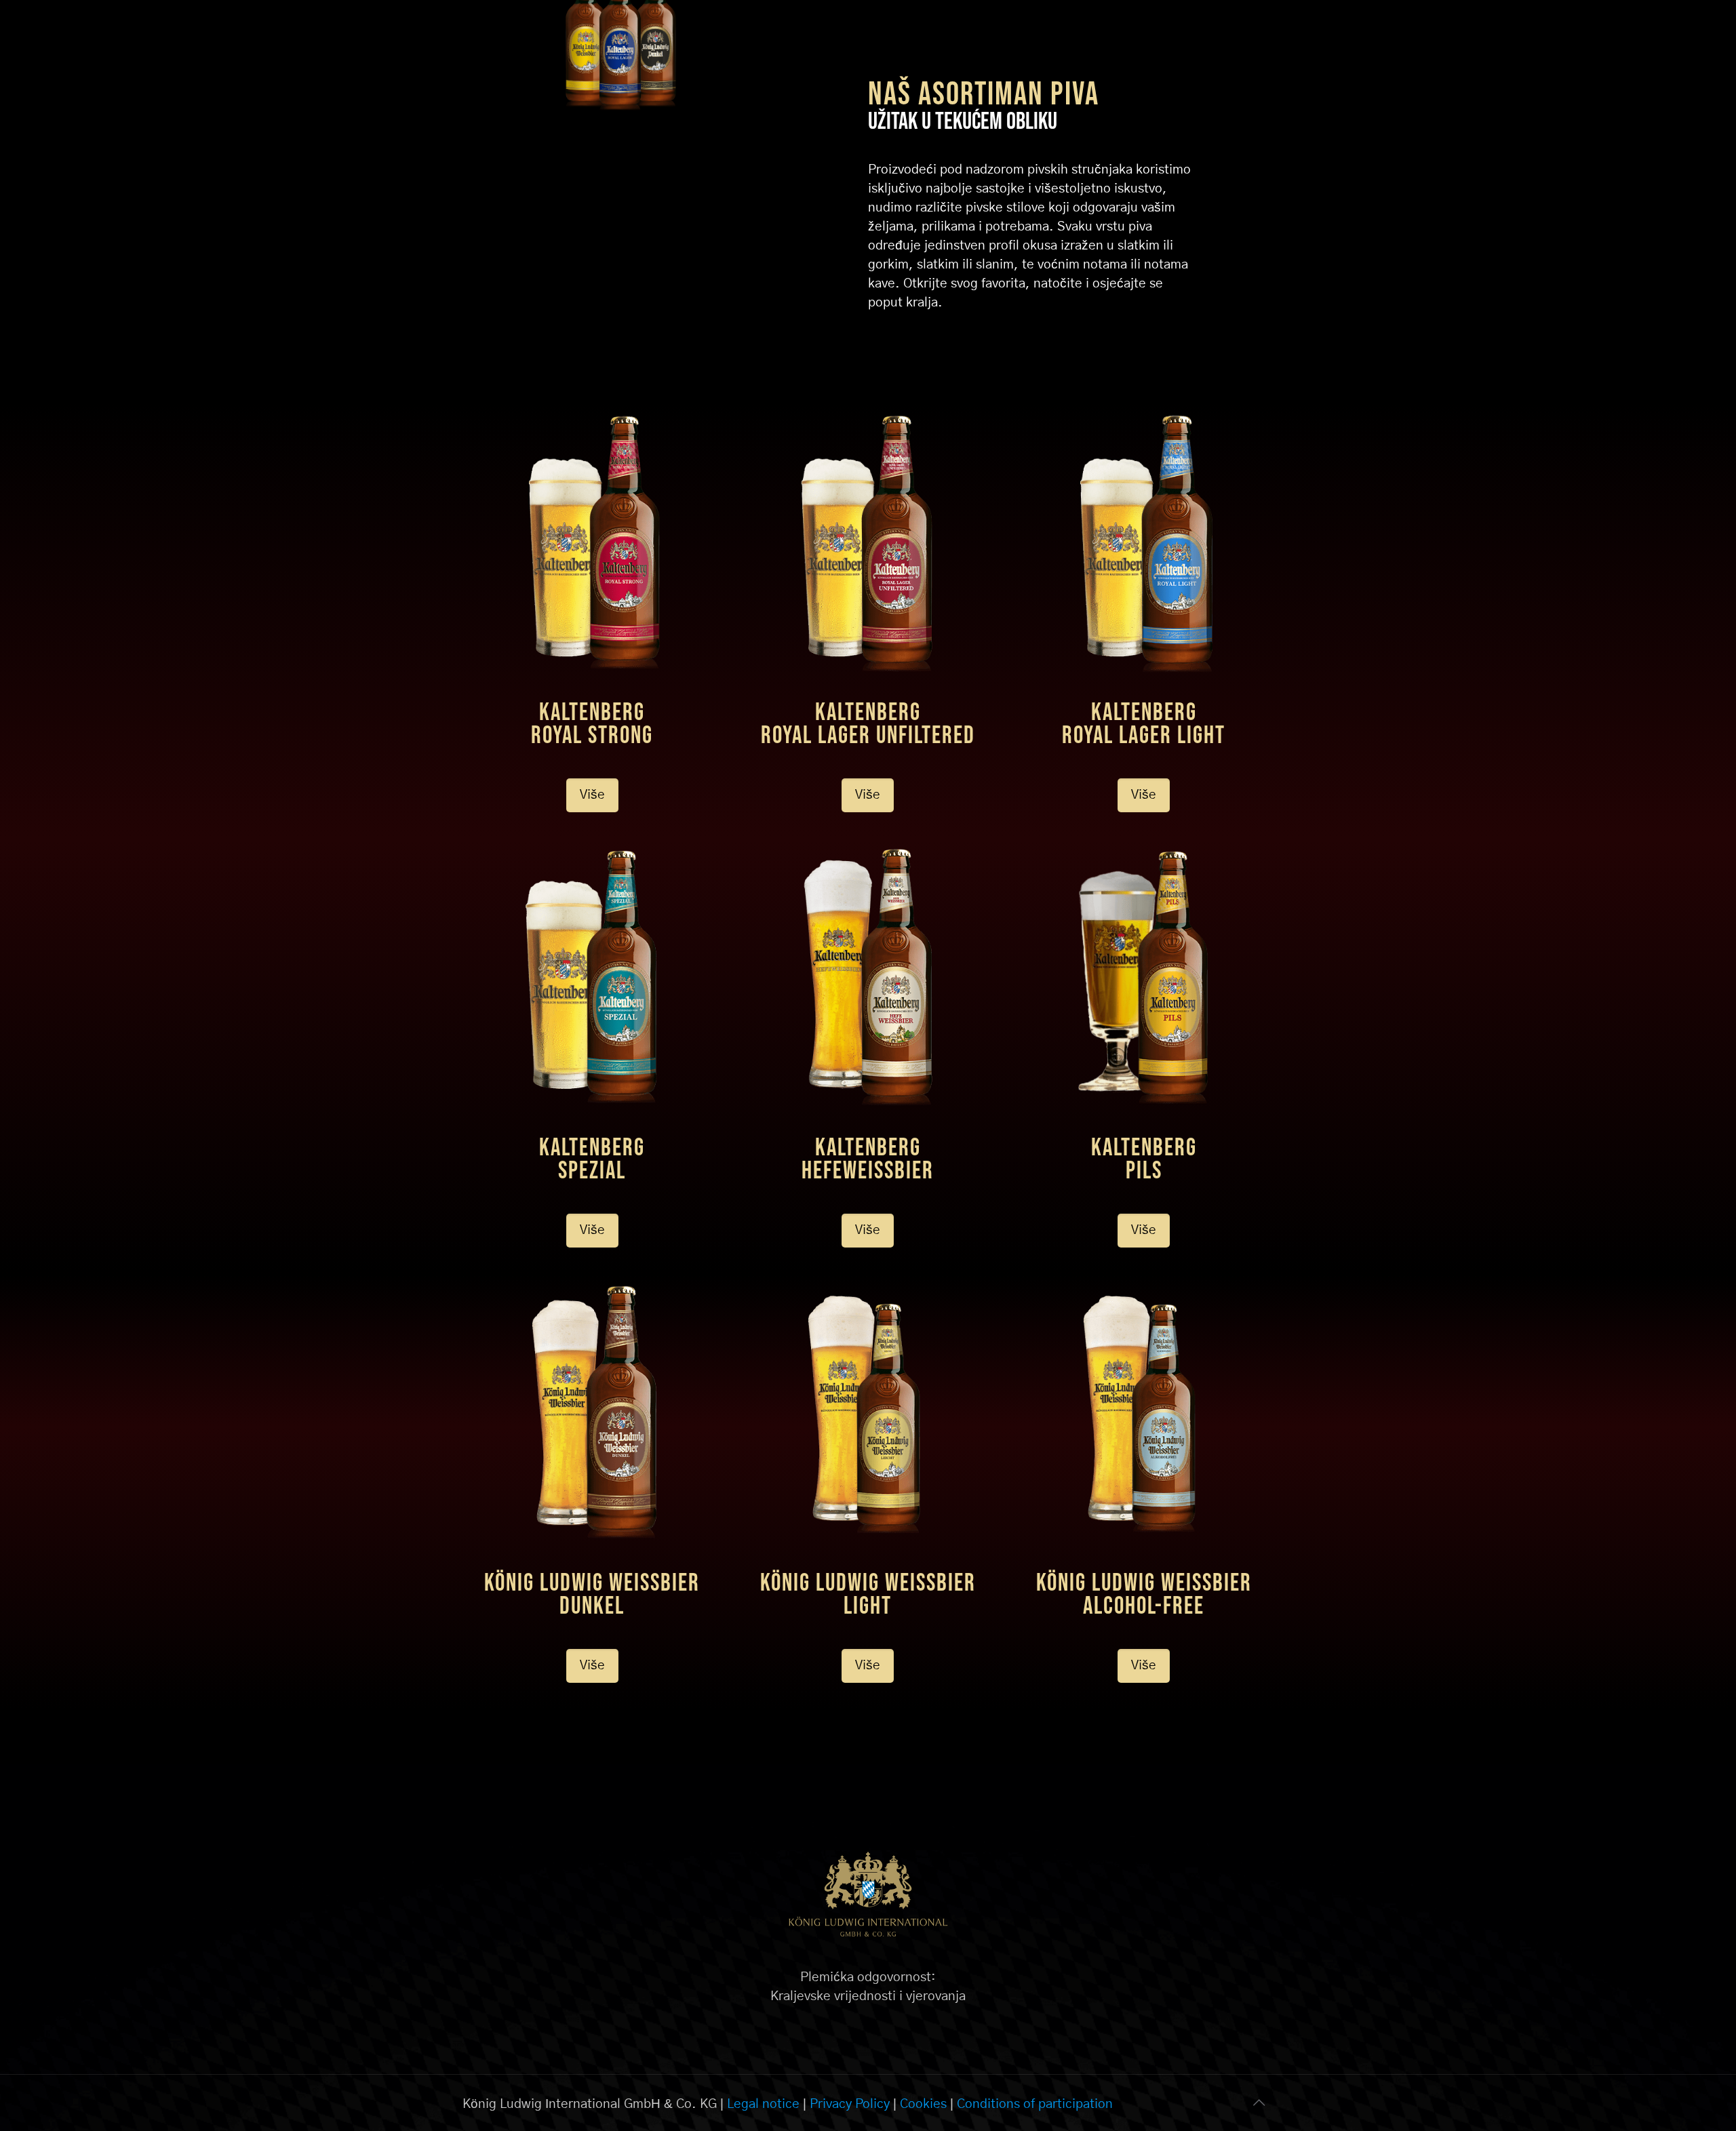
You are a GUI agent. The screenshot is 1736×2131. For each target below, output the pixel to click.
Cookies (923, 2104)
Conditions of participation (1035, 2104)
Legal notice (763, 2104)
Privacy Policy (850, 2104)
